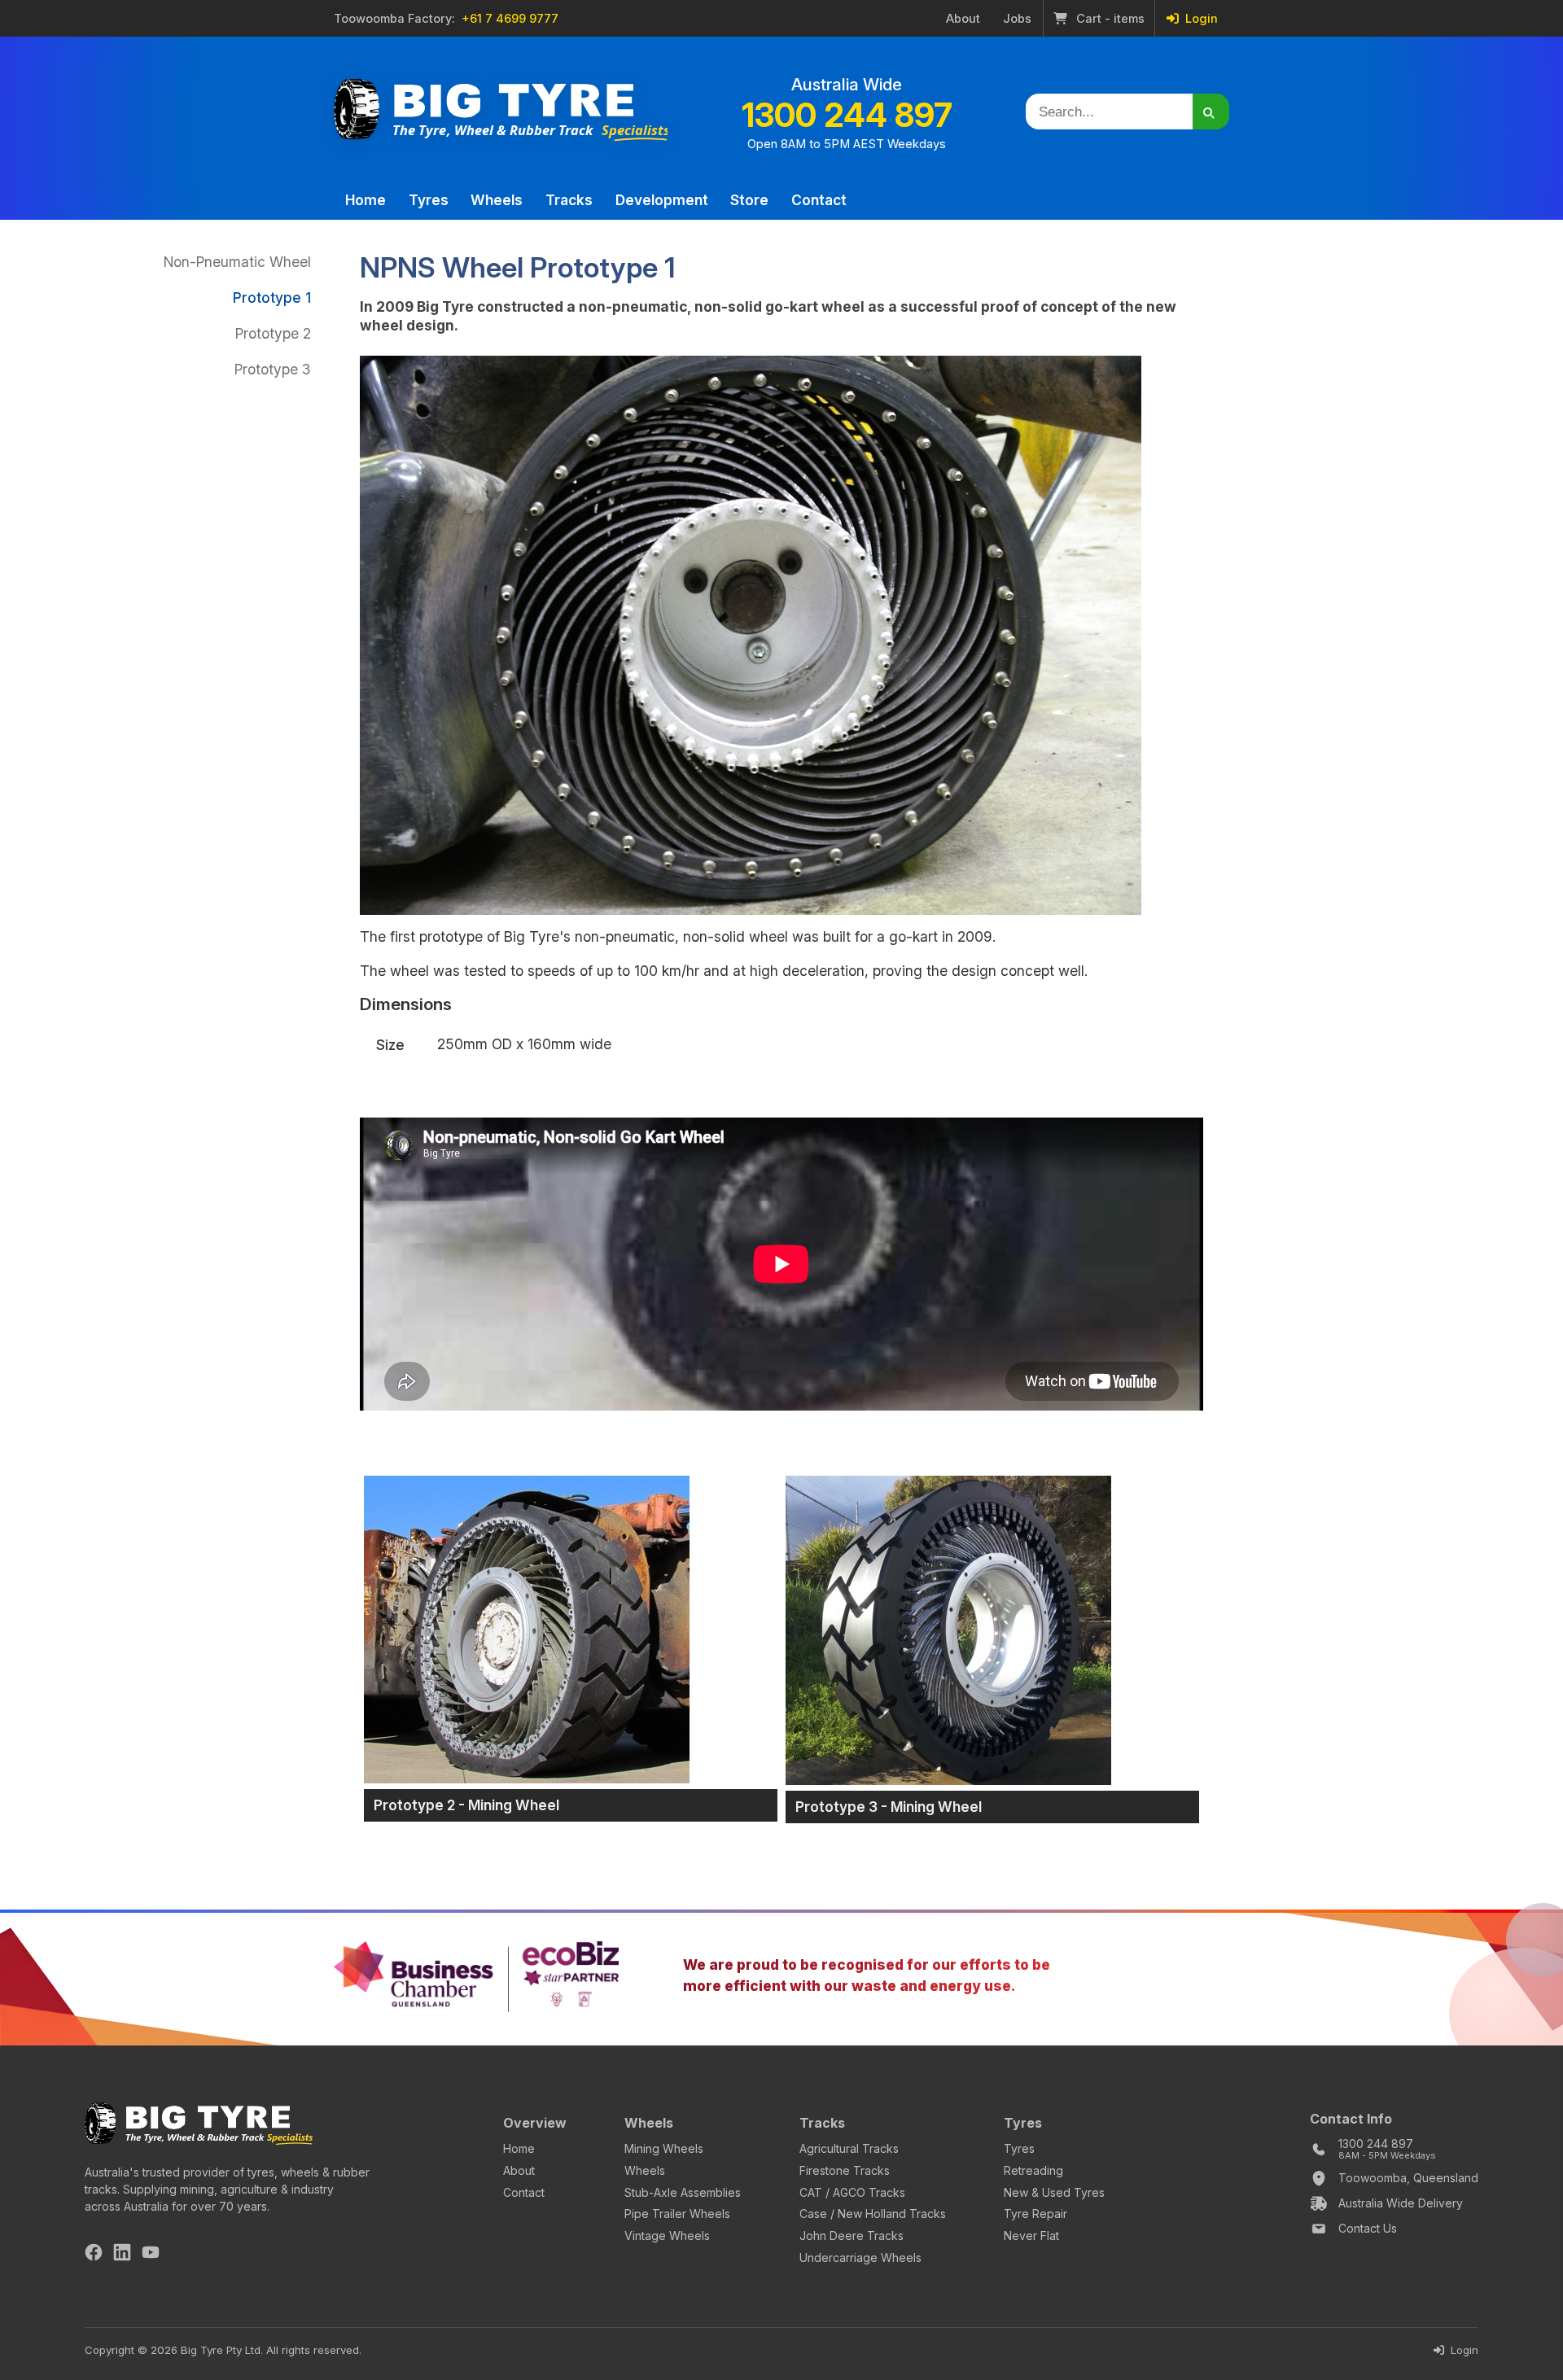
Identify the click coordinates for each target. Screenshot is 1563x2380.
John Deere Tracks (852, 2236)
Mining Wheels (664, 2148)
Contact (819, 200)
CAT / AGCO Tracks (852, 2192)
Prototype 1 (272, 297)
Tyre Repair (1035, 2214)
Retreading (1033, 2170)
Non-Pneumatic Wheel (237, 262)
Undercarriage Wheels (860, 2257)
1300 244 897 (847, 115)
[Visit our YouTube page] (151, 2255)
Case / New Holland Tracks (873, 2214)
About (963, 19)
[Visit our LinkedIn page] (122, 2255)
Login (1200, 19)
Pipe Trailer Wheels (677, 2214)
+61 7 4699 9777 (510, 19)
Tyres (429, 200)
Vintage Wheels (667, 2236)
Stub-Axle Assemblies (683, 2192)
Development (662, 200)
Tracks (569, 200)
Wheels (497, 200)
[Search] (1211, 112)
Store (749, 200)
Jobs (1017, 19)
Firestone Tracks (845, 2170)
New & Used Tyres (1054, 2192)
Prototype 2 (273, 333)
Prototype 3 (273, 369)
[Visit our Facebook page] (94, 2255)
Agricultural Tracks (849, 2148)
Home (366, 200)
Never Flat (1031, 2236)
